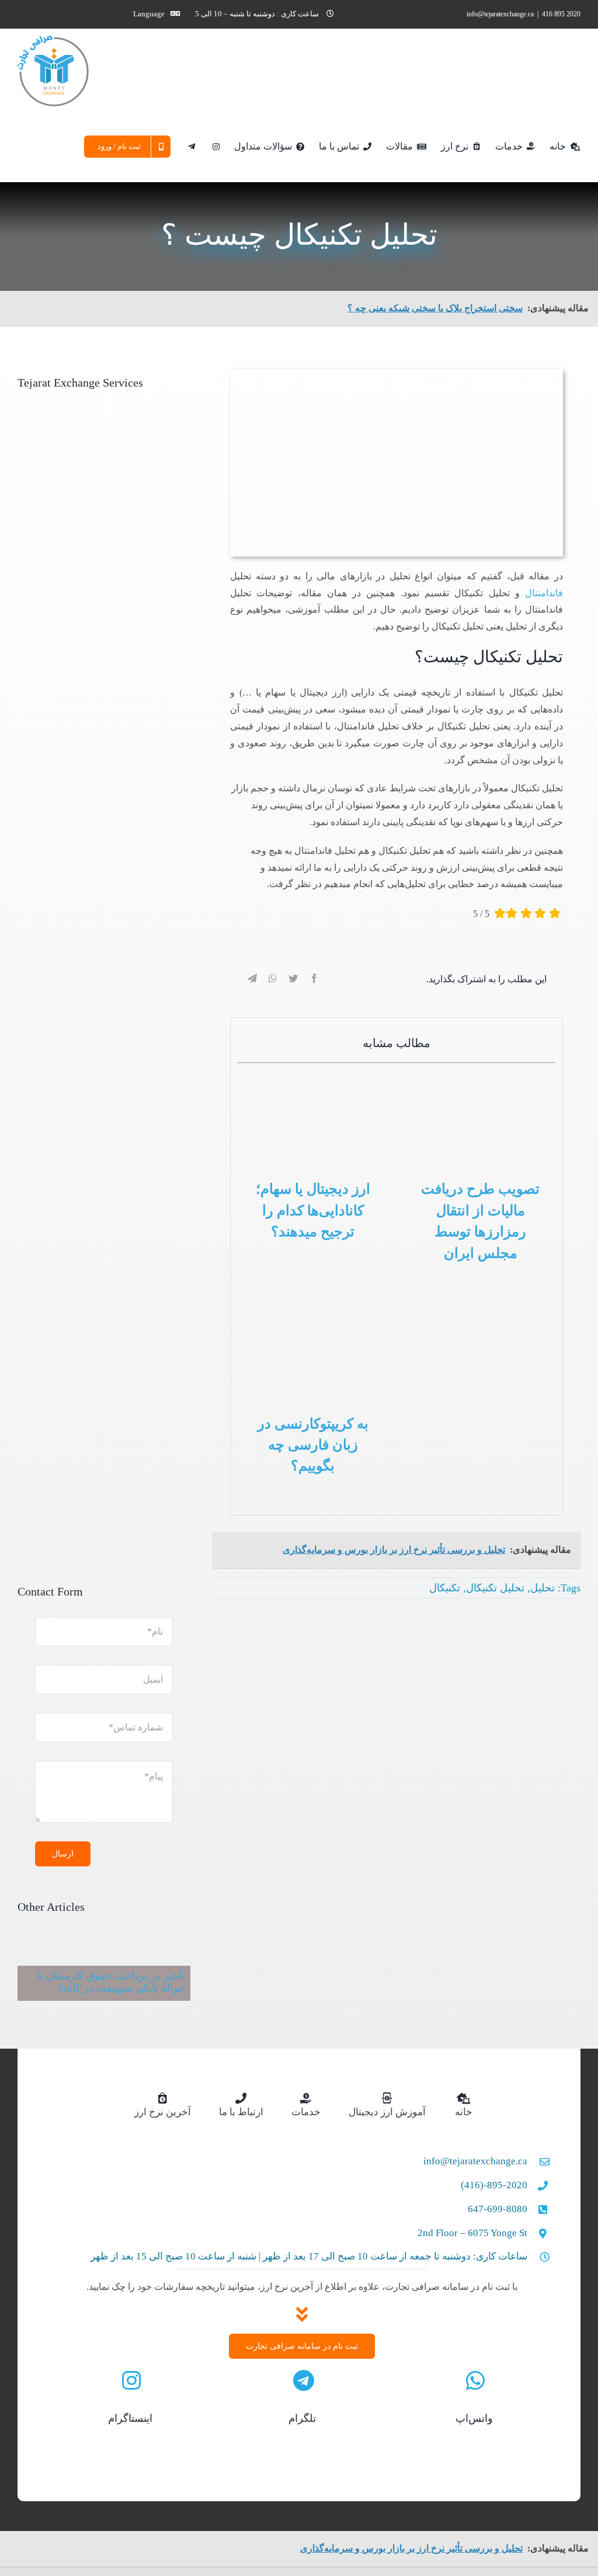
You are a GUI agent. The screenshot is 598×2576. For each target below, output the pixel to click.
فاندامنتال (544, 593)
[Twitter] (293, 979)
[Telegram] (252, 979)
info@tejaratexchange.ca (500, 14)
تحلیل (543, 1588)
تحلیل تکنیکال (495, 1588)
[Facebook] (314, 979)
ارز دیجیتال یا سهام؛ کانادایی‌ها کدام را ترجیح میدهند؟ (313, 1210)
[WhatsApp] (273, 979)
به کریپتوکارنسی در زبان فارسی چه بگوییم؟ (313, 1445)
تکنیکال (445, 1588)
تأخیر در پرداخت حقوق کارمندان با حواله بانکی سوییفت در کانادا (111, 1982)
